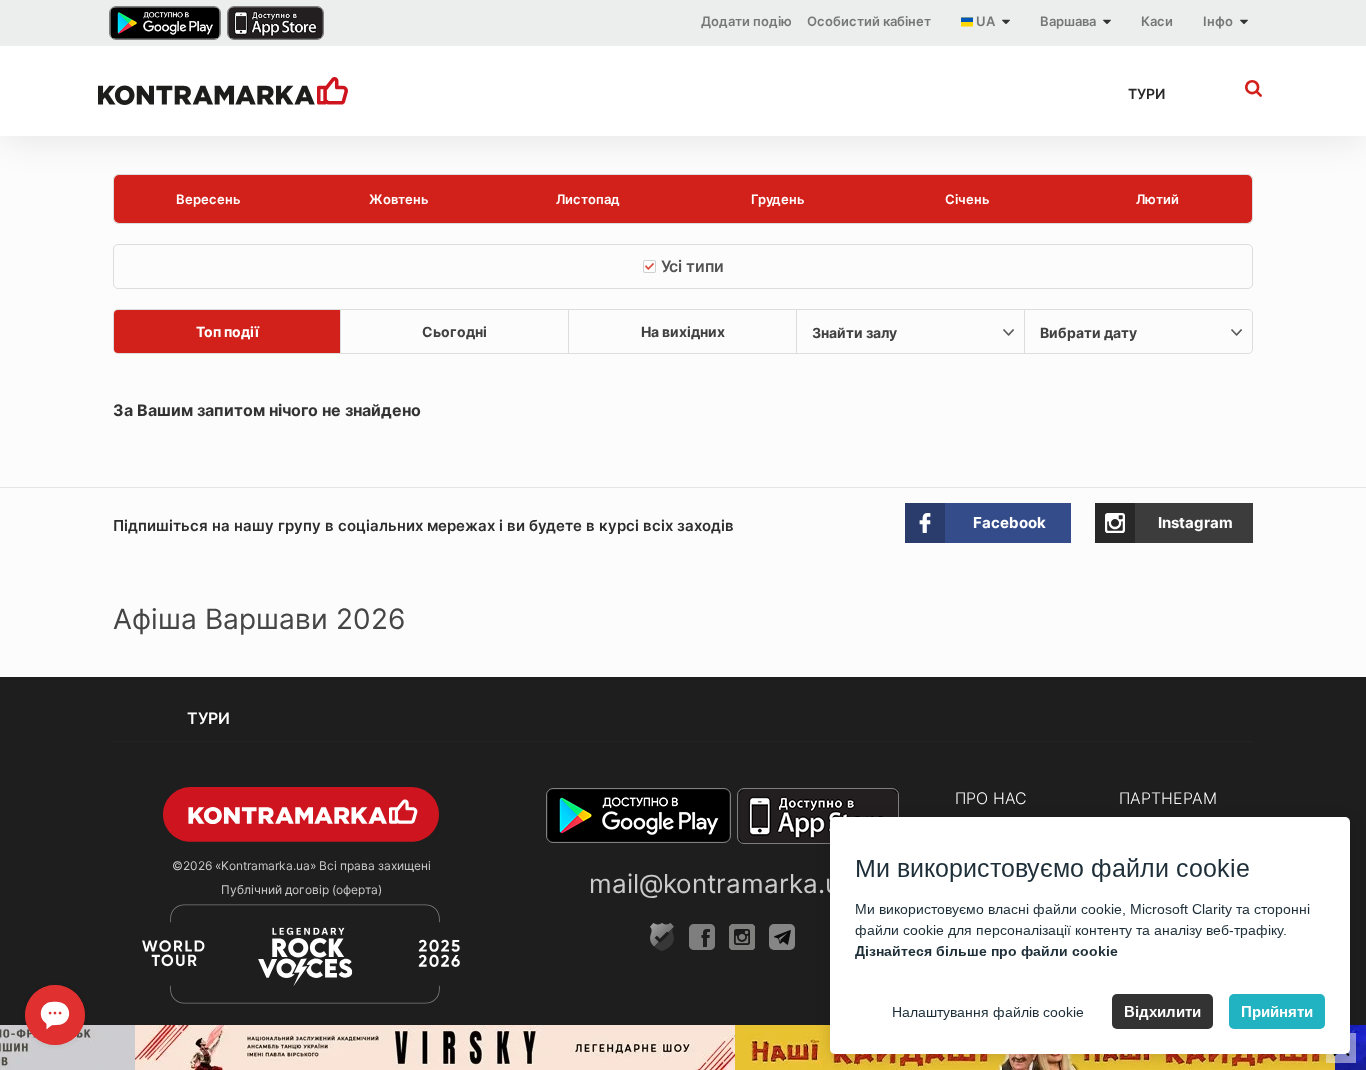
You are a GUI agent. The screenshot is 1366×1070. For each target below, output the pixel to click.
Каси (1157, 21)
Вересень (208, 199)
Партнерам (1168, 798)
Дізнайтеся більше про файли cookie (986, 951)
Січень (967, 199)
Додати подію (746, 21)
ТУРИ (1146, 93)
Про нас (991, 798)
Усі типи (692, 266)
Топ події (227, 331)
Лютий (1157, 199)
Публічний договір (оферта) (301, 889)
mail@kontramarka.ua (722, 883)
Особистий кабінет (869, 21)
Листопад (588, 199)
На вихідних (683, 331)
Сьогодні (454, 331)
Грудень (778, 199)
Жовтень (399, 199)
